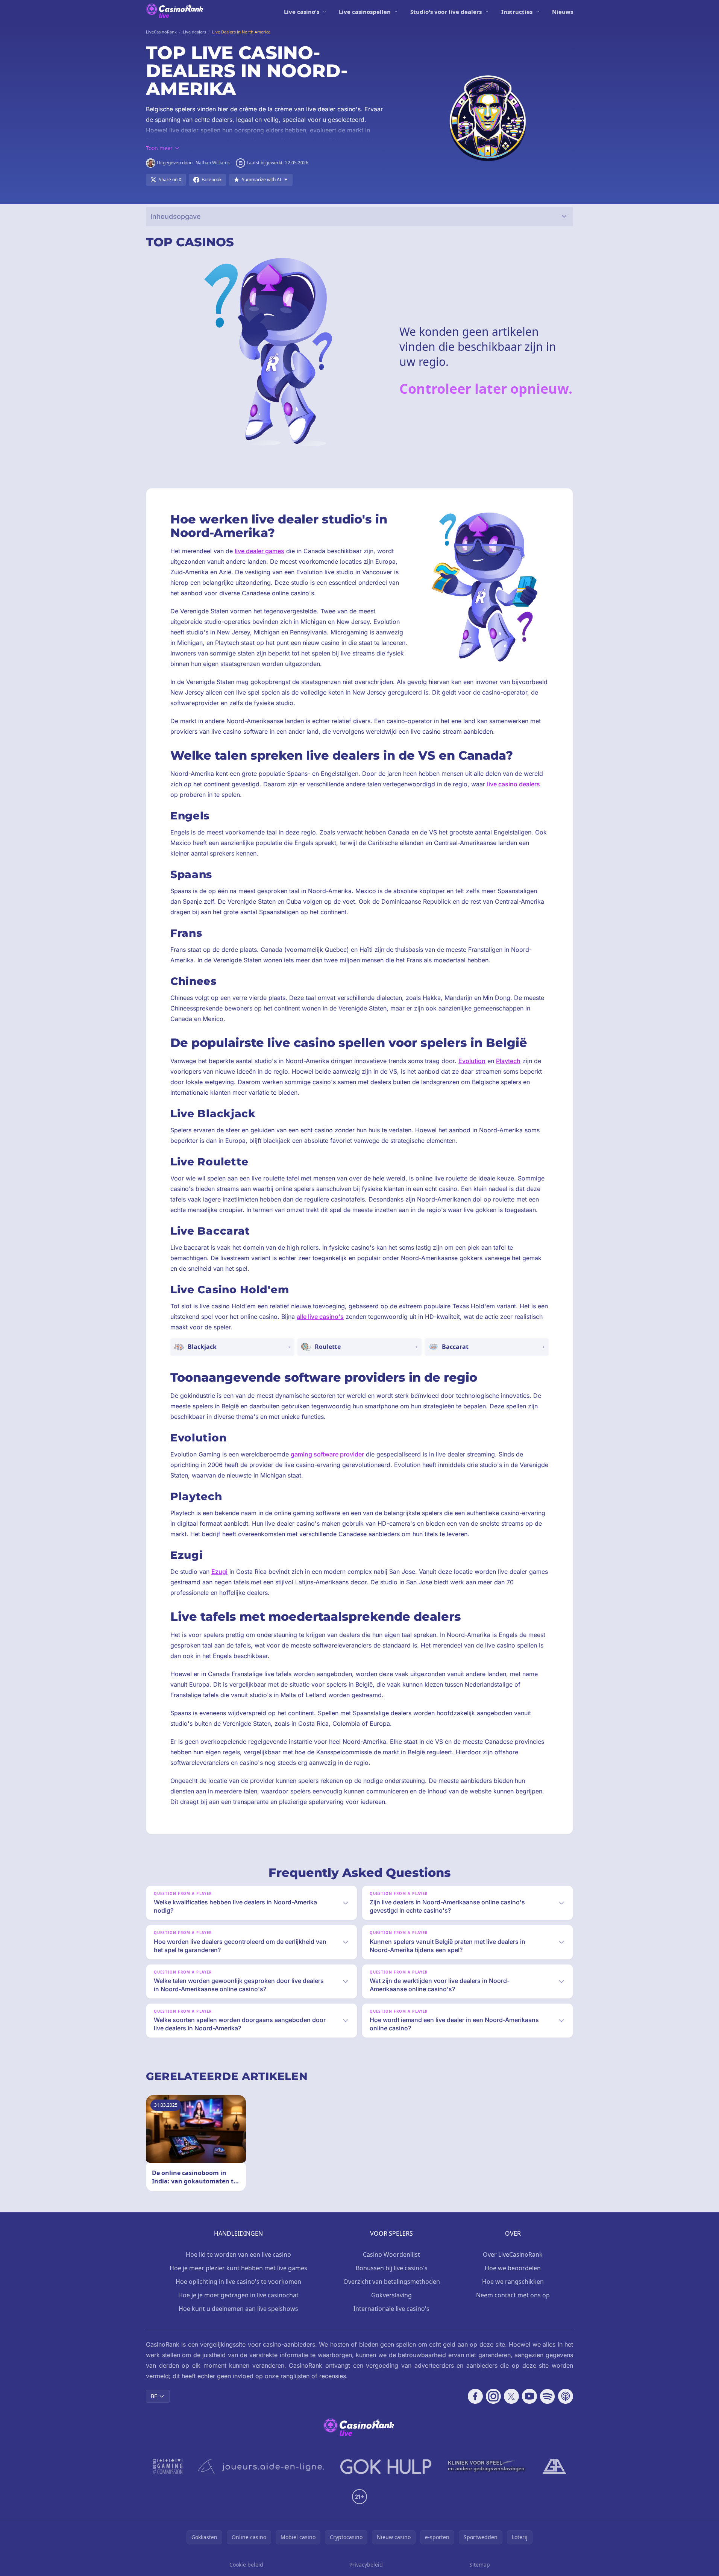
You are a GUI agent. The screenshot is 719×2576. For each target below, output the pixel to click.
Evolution (472, 1061)
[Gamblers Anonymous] (554, 2467)
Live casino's (302, 12)
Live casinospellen (365, 12)
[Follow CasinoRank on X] (511, 2396)
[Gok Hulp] (386, 2467)
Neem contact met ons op (513, 2295)
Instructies (517, 12)
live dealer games (259, 551)
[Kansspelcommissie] (168, 2467)
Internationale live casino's (391, 2309)
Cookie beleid (246, 2565)
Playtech (508, 1061)
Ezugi (219, 1572)
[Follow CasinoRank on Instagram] (493, 2396)
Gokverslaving (391, 2295)
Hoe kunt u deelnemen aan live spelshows (238, 2309)
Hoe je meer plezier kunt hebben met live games (238, 2268)
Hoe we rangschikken (513, 2282)
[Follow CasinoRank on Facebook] (475, 2396)
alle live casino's (320, 1317)
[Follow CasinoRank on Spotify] (548, 2396)
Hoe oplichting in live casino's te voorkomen (238, 2282)
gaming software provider (327, 1454)
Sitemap (480, 2565)
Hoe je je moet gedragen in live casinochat (238, 2295)
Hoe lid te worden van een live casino (238, 2254)
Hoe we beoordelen (513, 2268)
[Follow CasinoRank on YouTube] (529, 2396)
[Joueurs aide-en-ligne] (261, 2467)
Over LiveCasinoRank (513, 2254)
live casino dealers (513, 784)
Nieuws (563, 12)
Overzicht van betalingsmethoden (392, 2282)
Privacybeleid (366, 2565)
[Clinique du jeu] (487, 2467)
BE (154, 2396)
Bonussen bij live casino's (392, 2268)
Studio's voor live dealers (446, 12)
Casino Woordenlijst (391, 2254)
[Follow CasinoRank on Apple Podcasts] (566, 2396)
